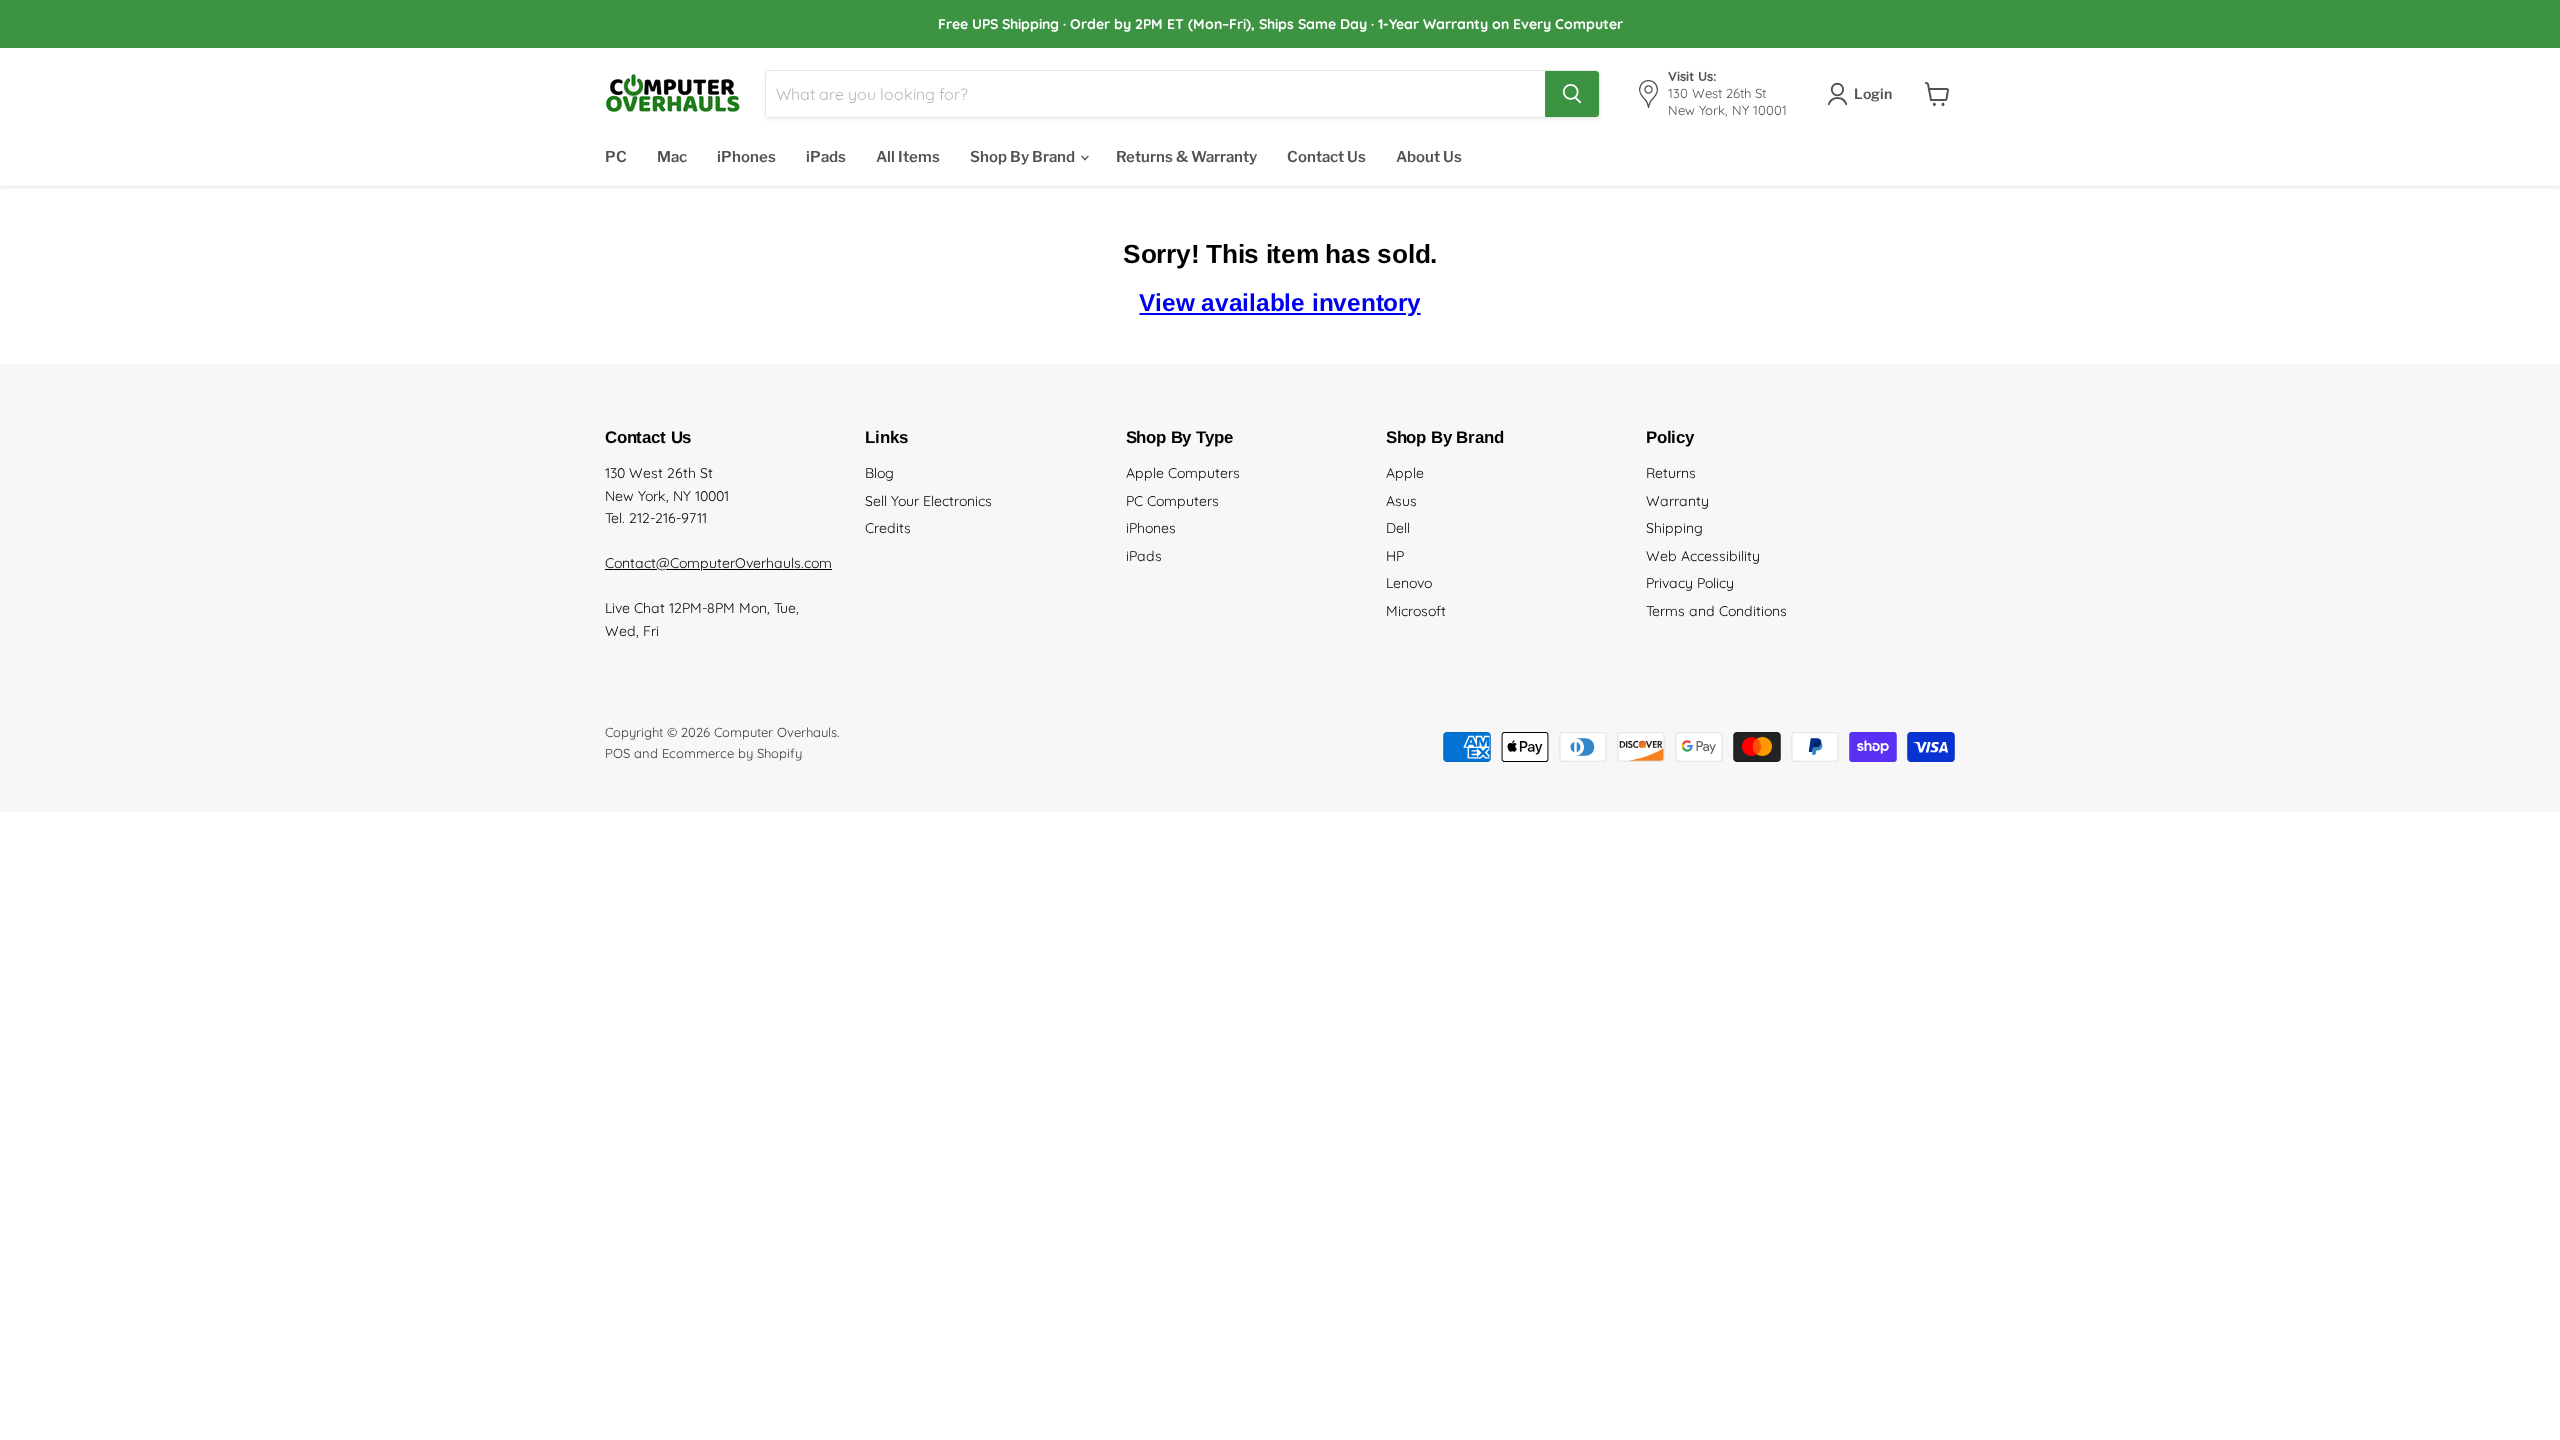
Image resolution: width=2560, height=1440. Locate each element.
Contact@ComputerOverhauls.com (718, 563)
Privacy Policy (1690, 583)
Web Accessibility (1703, 556)
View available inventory (1279, 302)
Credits (888, 528)
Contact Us (1326, 157)
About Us (1429, 157)
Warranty (1677, 501)
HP (1395, 556)
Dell (1398, 528)
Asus (1401, 501)
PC (616, 157)
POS (617, 753)
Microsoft (1416, 611)
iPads (826, 157)
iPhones (746, 157)
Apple (1405, 473)
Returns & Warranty (1186, 157)
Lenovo (1409, 583)
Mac (672, 157)
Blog (879, 473)
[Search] (1572, 94)
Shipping (1674, 528)
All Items (908, 157)
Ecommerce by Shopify (732, 753)
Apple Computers (1183, 473)
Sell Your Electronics (928, 501)
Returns (1671, 473)
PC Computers (1172, 501)
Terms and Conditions (1716, 611)
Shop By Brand (1024, 157)
